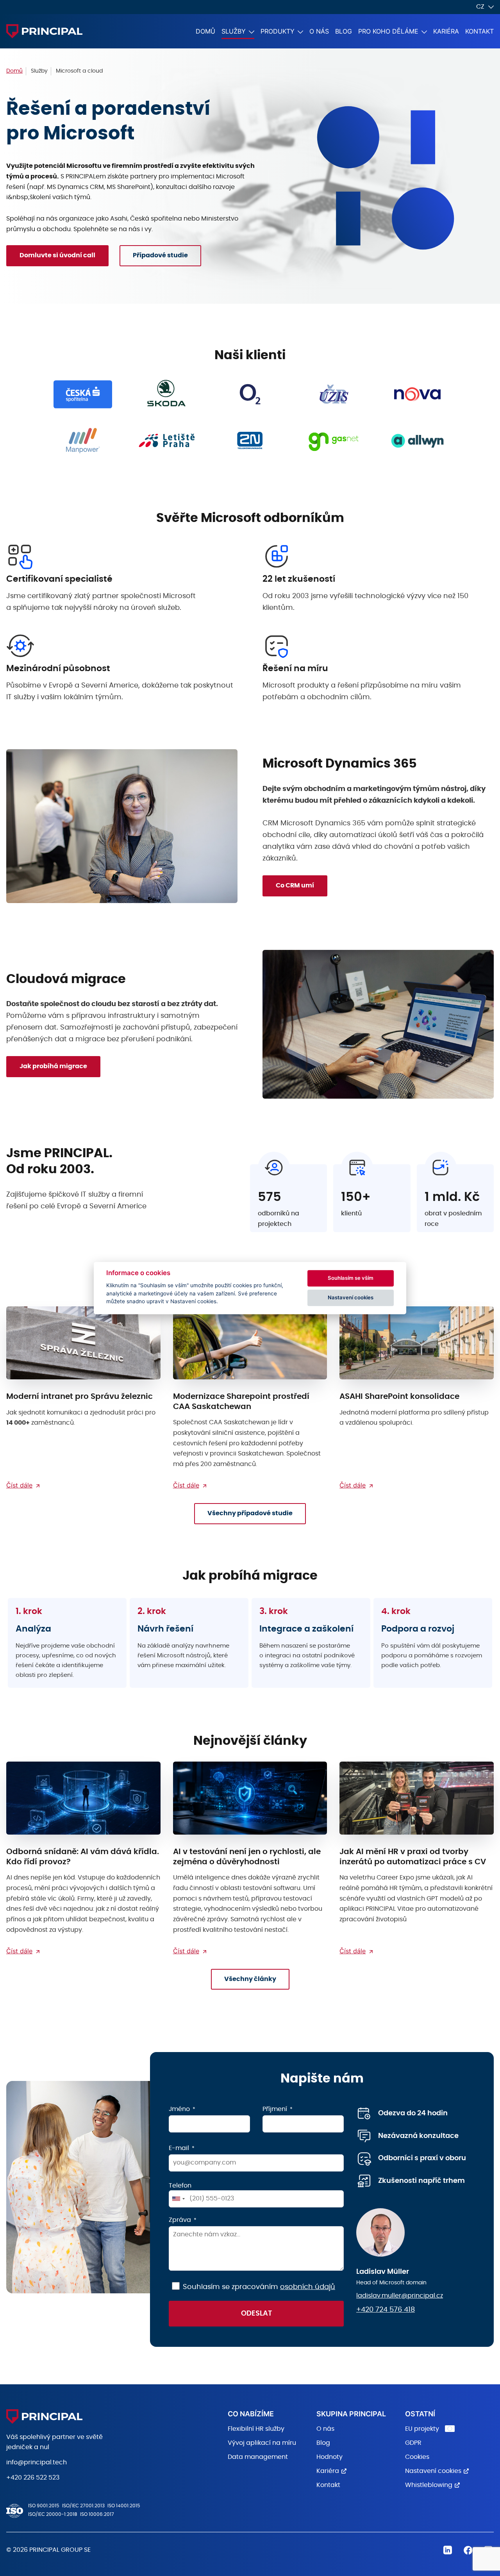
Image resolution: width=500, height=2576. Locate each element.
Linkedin (448, 2550)
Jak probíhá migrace (53, 1066)
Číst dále (19, 1485)
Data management (258, 2457)
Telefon (180, 2186)
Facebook (468, 2550)
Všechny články (250, 1979)
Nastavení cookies (433, 2471)
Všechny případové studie (250, 1513)
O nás (319, 31)
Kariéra (446, 31)
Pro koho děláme (388, 31)
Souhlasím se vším (351, 1278)
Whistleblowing (429, 2485)
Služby (234, 31)
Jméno (179, 2109)
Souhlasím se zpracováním (259, 2287)
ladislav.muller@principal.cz (400, 2296)
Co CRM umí (295, 885)
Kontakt (479, 31)
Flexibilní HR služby (256, 2429)
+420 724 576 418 (386, 2310)
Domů (205, 31)
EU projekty (422, 2429)
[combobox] (178, 2199)
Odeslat (256, 2314)
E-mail (179, 2148)
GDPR (413, 2443)
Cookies (417, 2457)
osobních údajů (308, 2287)
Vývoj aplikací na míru (262, 2443)
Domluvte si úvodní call (57, 255)
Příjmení (275, 2109)
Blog (344, 31)
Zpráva (180, 2220)
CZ (480, 7)
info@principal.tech (37, 2462)
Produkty (278, 31)
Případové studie (160, 255)
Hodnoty (329, 2457)
